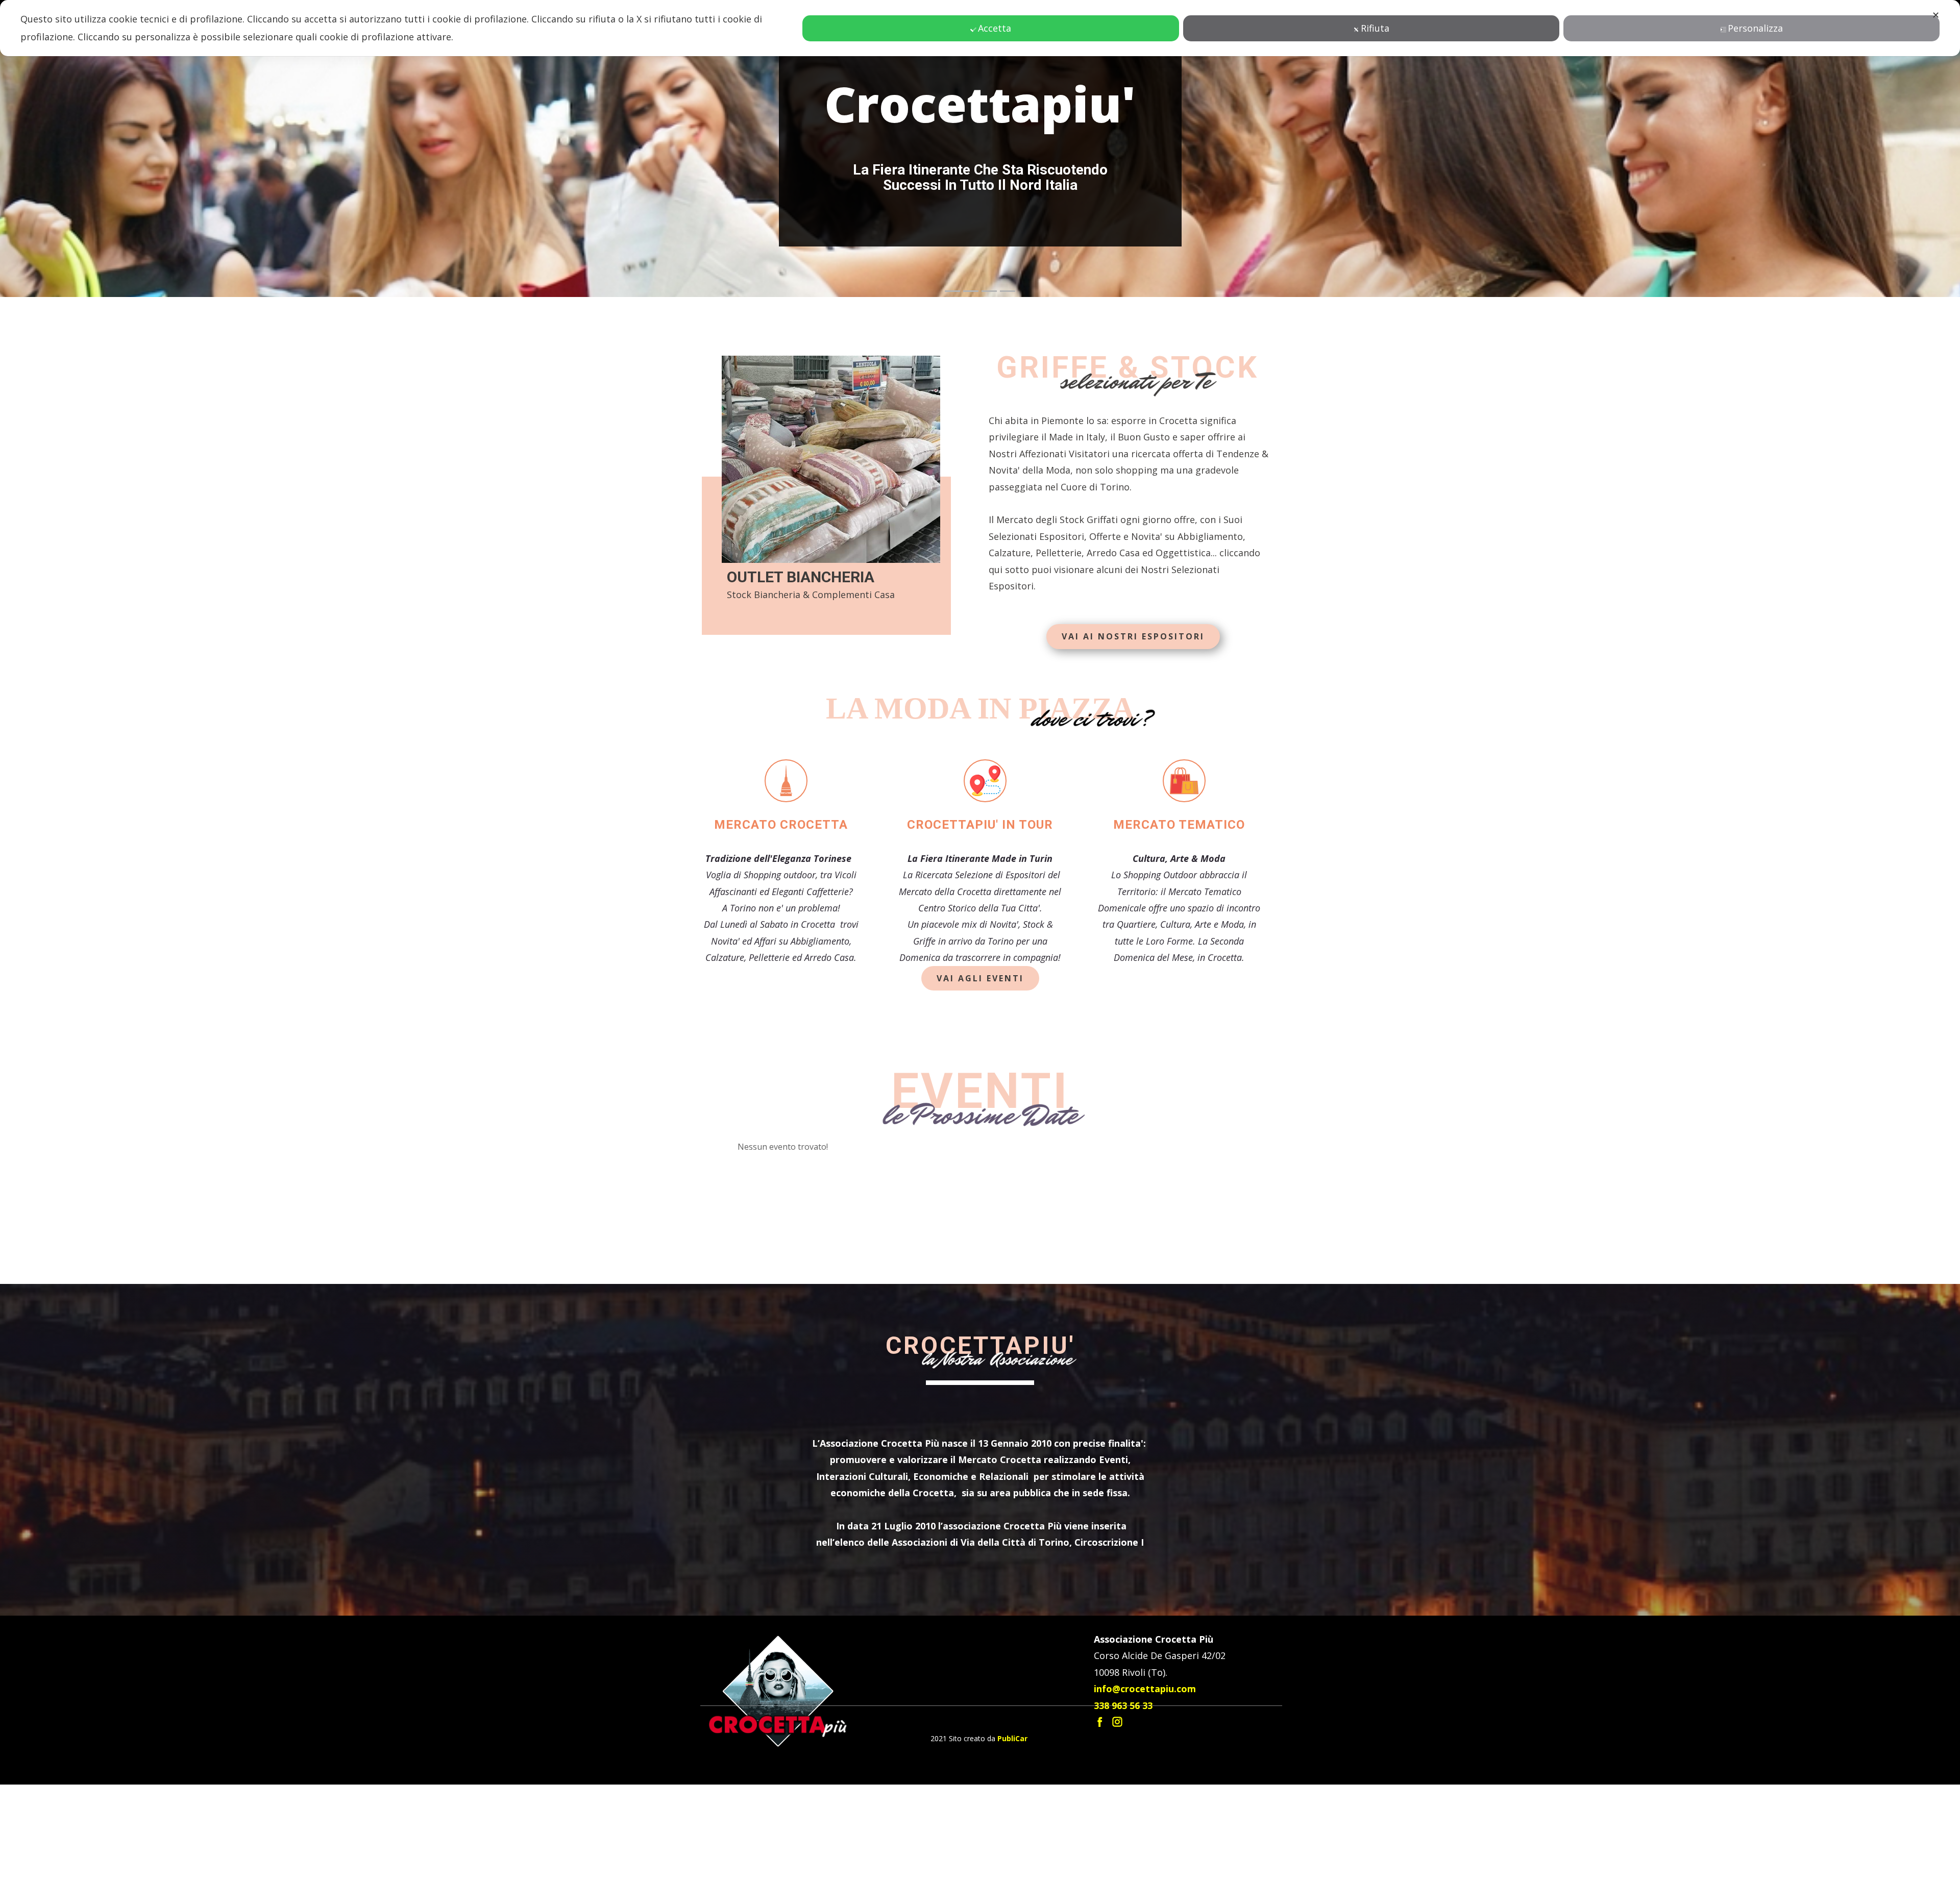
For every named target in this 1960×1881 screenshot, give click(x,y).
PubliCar (1012, 1835)
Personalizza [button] (1755, 28)
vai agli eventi (980, 1075)
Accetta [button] (995, 28)
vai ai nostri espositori (1133, 733)
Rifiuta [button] (1375, 28)
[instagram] (1117, 1818)
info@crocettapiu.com (1145, 1785)
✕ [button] (1936, 15)
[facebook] (1100, 1818)
